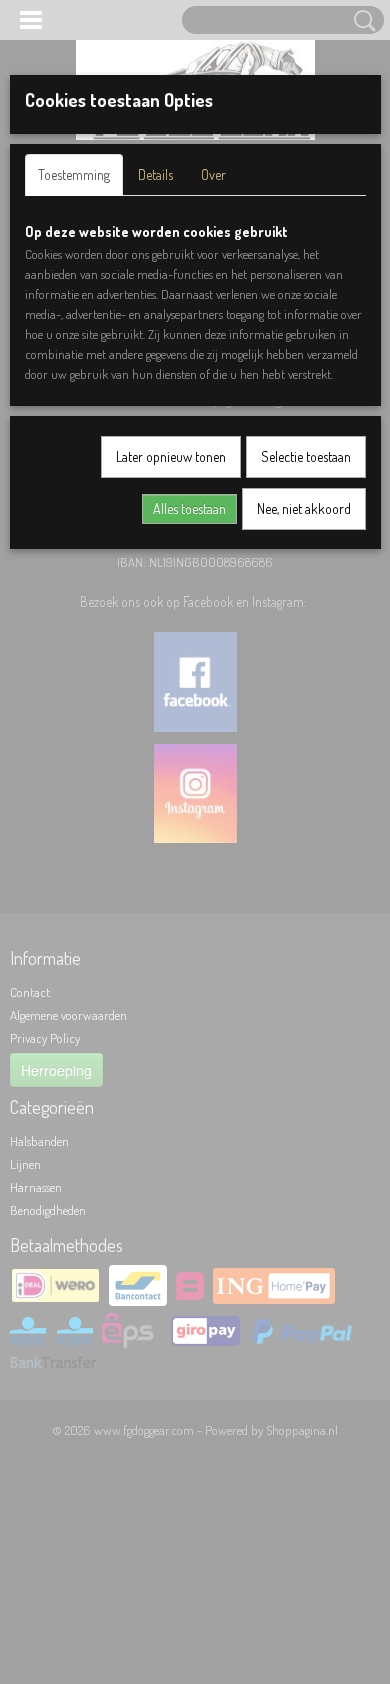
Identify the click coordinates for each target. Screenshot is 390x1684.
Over (213, 174)
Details (155, 174)
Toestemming (74, 174)
